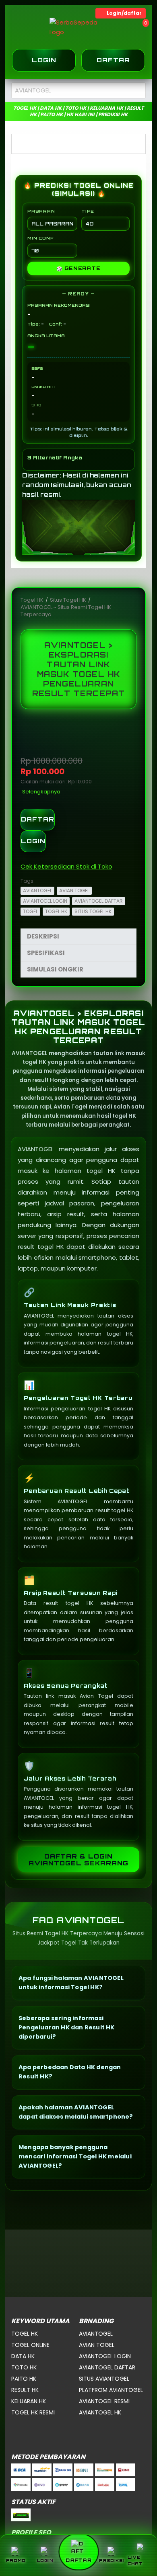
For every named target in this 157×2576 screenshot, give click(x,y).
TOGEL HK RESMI (33, 2412)
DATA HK (23, 2356)
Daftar (113, 60)
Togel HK (33, 600)
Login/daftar (124, 13)
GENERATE (78, 268)
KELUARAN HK (29, 2401)
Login (44, 60)
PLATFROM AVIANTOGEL (111, 2390)
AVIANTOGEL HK (100, 2412)
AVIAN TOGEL (74, 890)
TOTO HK (24, 2367)
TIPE (88, 211)
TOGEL (30, 911)
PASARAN (41, 211)
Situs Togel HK (69, 600)
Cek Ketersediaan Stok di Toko (66, 866)
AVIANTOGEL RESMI (104, 2401)
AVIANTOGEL (37, 890)
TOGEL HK (56, 911)
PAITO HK (24, 2379)
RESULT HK (25, 2390)
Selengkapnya (41, 792)
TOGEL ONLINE (30, 2345)
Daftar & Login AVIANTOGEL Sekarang (78, 1860)
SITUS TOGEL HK (93, 911)
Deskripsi (43, 936)
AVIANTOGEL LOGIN (45, 901)
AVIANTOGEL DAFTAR (99, 901)
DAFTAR (38, 819)
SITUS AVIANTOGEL (104, 2379)
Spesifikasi (46, 953)
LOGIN (33, 841)
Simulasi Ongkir (55, 969)
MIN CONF (40, 238)
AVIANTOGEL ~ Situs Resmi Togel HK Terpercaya (66, 611)
